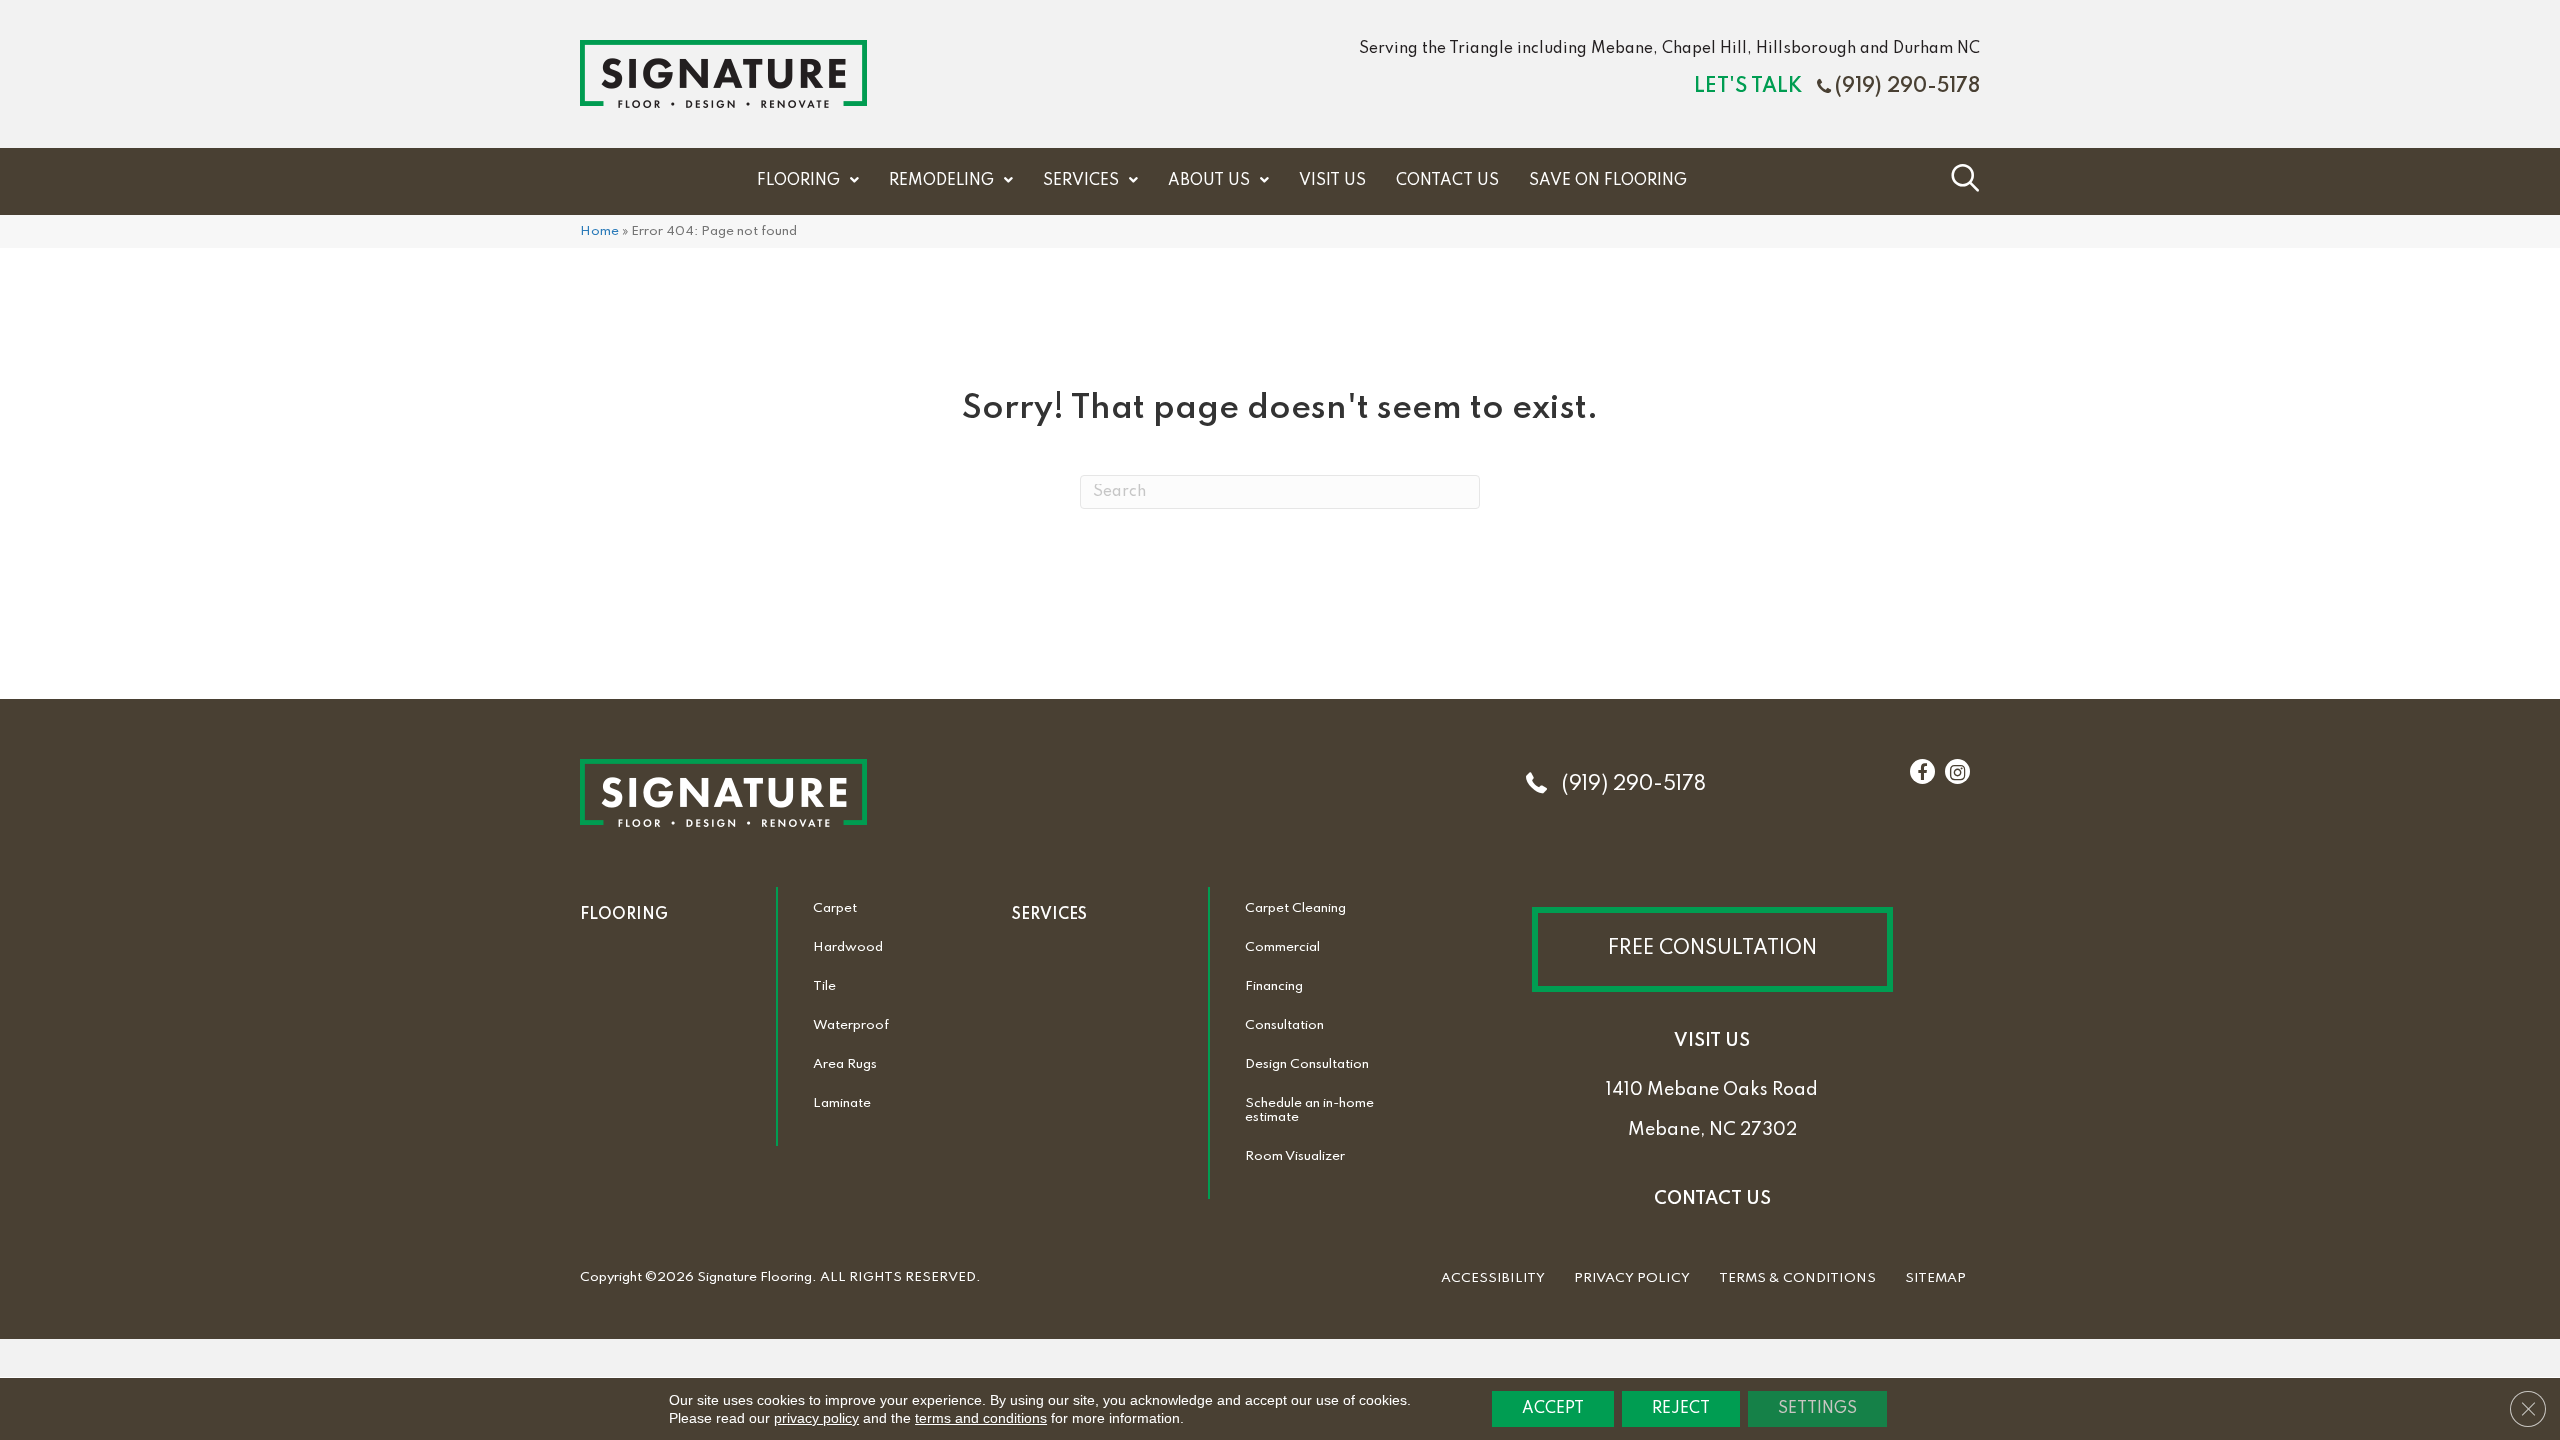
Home (599, 231)
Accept (1553, 1409)
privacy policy (816, 1418)
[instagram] (1957, 773)
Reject (1681, 1409)
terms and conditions (981, 1418)
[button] (1712, 949)
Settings (1817, 1409)
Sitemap (1935, 1278)
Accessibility (1493, 1278)
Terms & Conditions (1797, 1278)
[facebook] (1922, 773)
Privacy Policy (1632, 1278)
